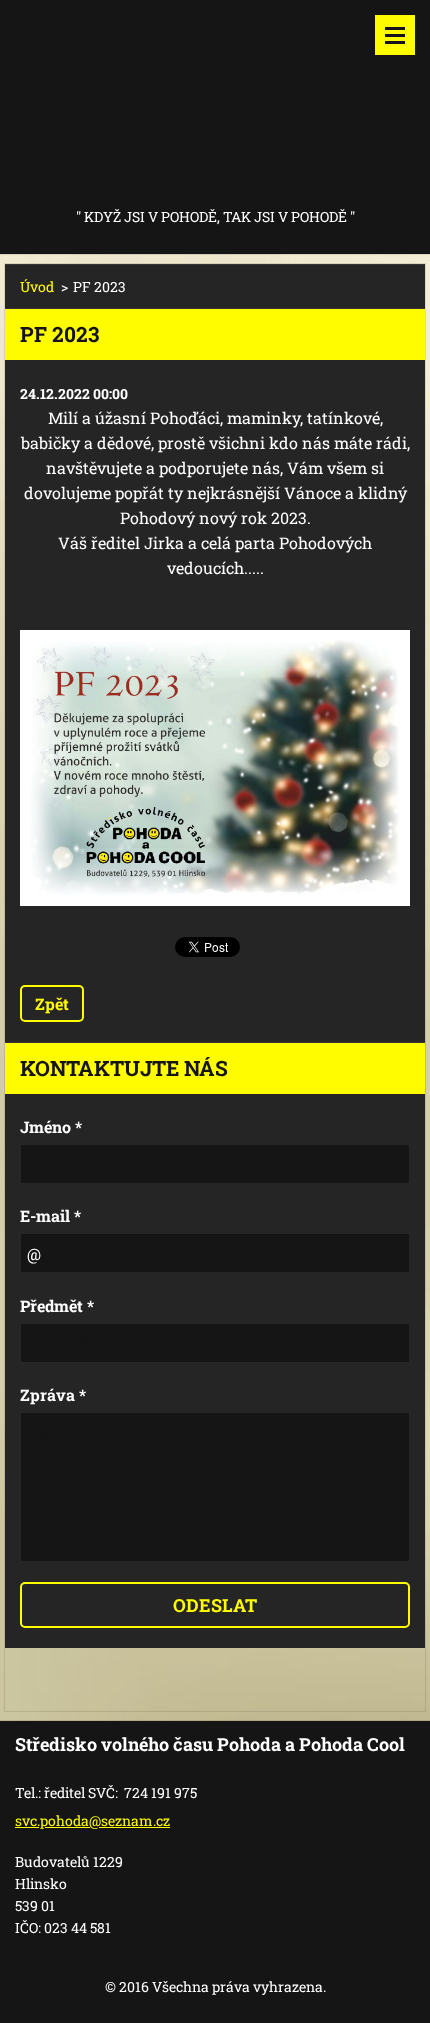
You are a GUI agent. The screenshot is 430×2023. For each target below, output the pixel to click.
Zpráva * (53, 1394)
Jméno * (51, 1126)
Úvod (37, 286)
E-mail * (50, 1215)
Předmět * (57, 1305)
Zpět (52, 1003)
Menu (395, 35)
